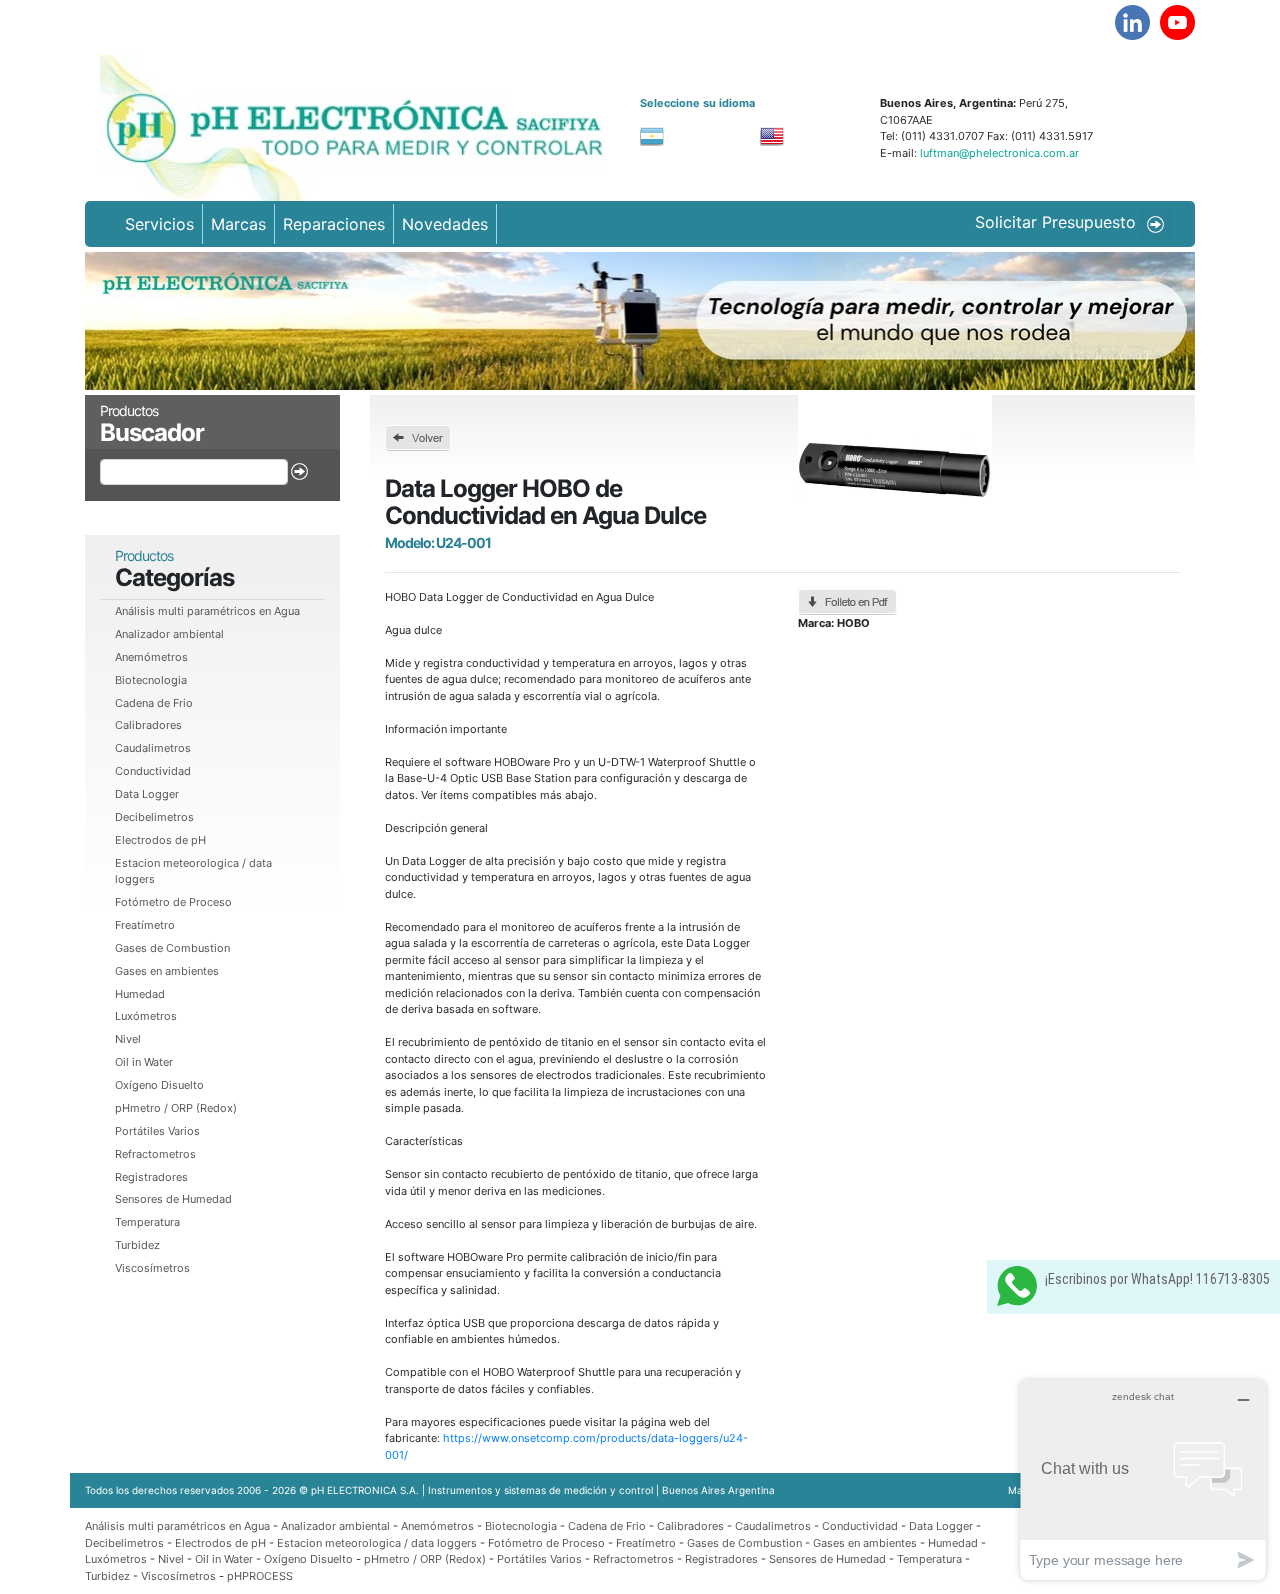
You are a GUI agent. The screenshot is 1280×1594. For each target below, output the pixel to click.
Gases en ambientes (167, 971)
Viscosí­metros (152, 1268)
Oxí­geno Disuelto (159, 1085)
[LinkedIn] (1132, 22)
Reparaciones (334, 224)
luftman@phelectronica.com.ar (998, 153)
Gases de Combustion (172, 948)
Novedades (445, 224)
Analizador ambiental (169, 634)
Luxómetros (146, 1016)
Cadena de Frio (154, 703)
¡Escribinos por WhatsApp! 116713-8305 (1157, 1279)
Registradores (151, 1177)
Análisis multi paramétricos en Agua (207, 611)
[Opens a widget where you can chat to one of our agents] (1143, 1479)
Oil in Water (144, 1062)
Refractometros (155, 1154)
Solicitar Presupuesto (1058, 222)
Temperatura (147, 1222)
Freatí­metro (145, 925)
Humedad (140, 994)
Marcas (238, 224)
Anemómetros (151, 657)
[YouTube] (1177, 22)
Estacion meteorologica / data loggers (378, 1543)
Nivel (128, 1039)
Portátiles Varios (157, 1131)
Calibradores (148, 725)
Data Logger (147, 794)
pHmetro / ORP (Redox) (176, 1108)
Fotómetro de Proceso (173, 902)
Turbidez (137, 1245)
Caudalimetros (153, 748)
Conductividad (153, 771)
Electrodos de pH (160, 840)
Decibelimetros (154, 817)
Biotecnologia (151, 680)
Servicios (159, 224)
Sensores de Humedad (173, 1199)
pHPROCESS (260, 1576)
